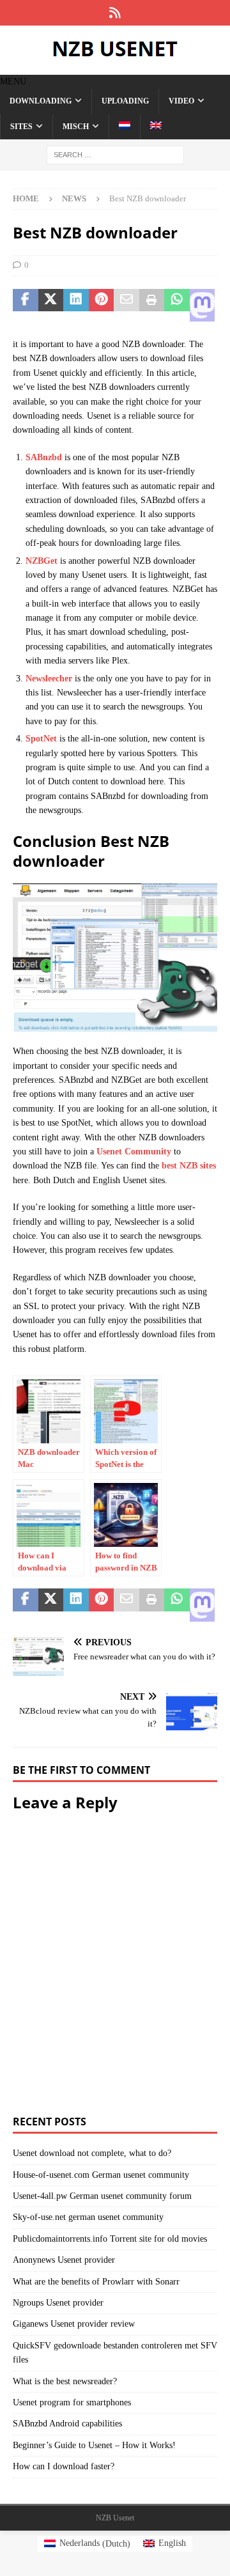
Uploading (125, 101)
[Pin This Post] (102, 306)
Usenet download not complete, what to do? (92, 2153)
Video (181, 101)
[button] (13, 81)
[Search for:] (115, 154)
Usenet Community (134, 1152)
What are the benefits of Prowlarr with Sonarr (96, 2282)
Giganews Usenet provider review (74, 2324)
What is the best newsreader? (65, 2381)
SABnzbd (44, 457)
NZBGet (42, 561)
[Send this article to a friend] (126, 306)
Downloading (41, 101)
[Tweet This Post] (51, 306)
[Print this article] (152, 306)
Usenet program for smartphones (72, 2402)
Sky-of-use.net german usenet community (88, 2217)
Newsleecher (49, 679)
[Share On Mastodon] (203, 306)
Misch (76, 127)
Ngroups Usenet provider (58, 2303)
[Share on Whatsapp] (177, 306)
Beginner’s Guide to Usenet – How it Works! (94, 2445)
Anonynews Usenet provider (64, 2260)
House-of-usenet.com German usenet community (101, 2175)
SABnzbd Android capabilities (67, 2424)
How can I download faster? (64, 2466)
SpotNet (41, 739)
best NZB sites (189, 1166)
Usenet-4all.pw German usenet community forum (102, 2196)
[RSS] (115, 13)
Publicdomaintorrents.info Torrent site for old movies (110, 2239)
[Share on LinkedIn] (76, 306)
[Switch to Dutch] (124, 127)
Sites (21, 127)
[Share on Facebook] (26, 306)
